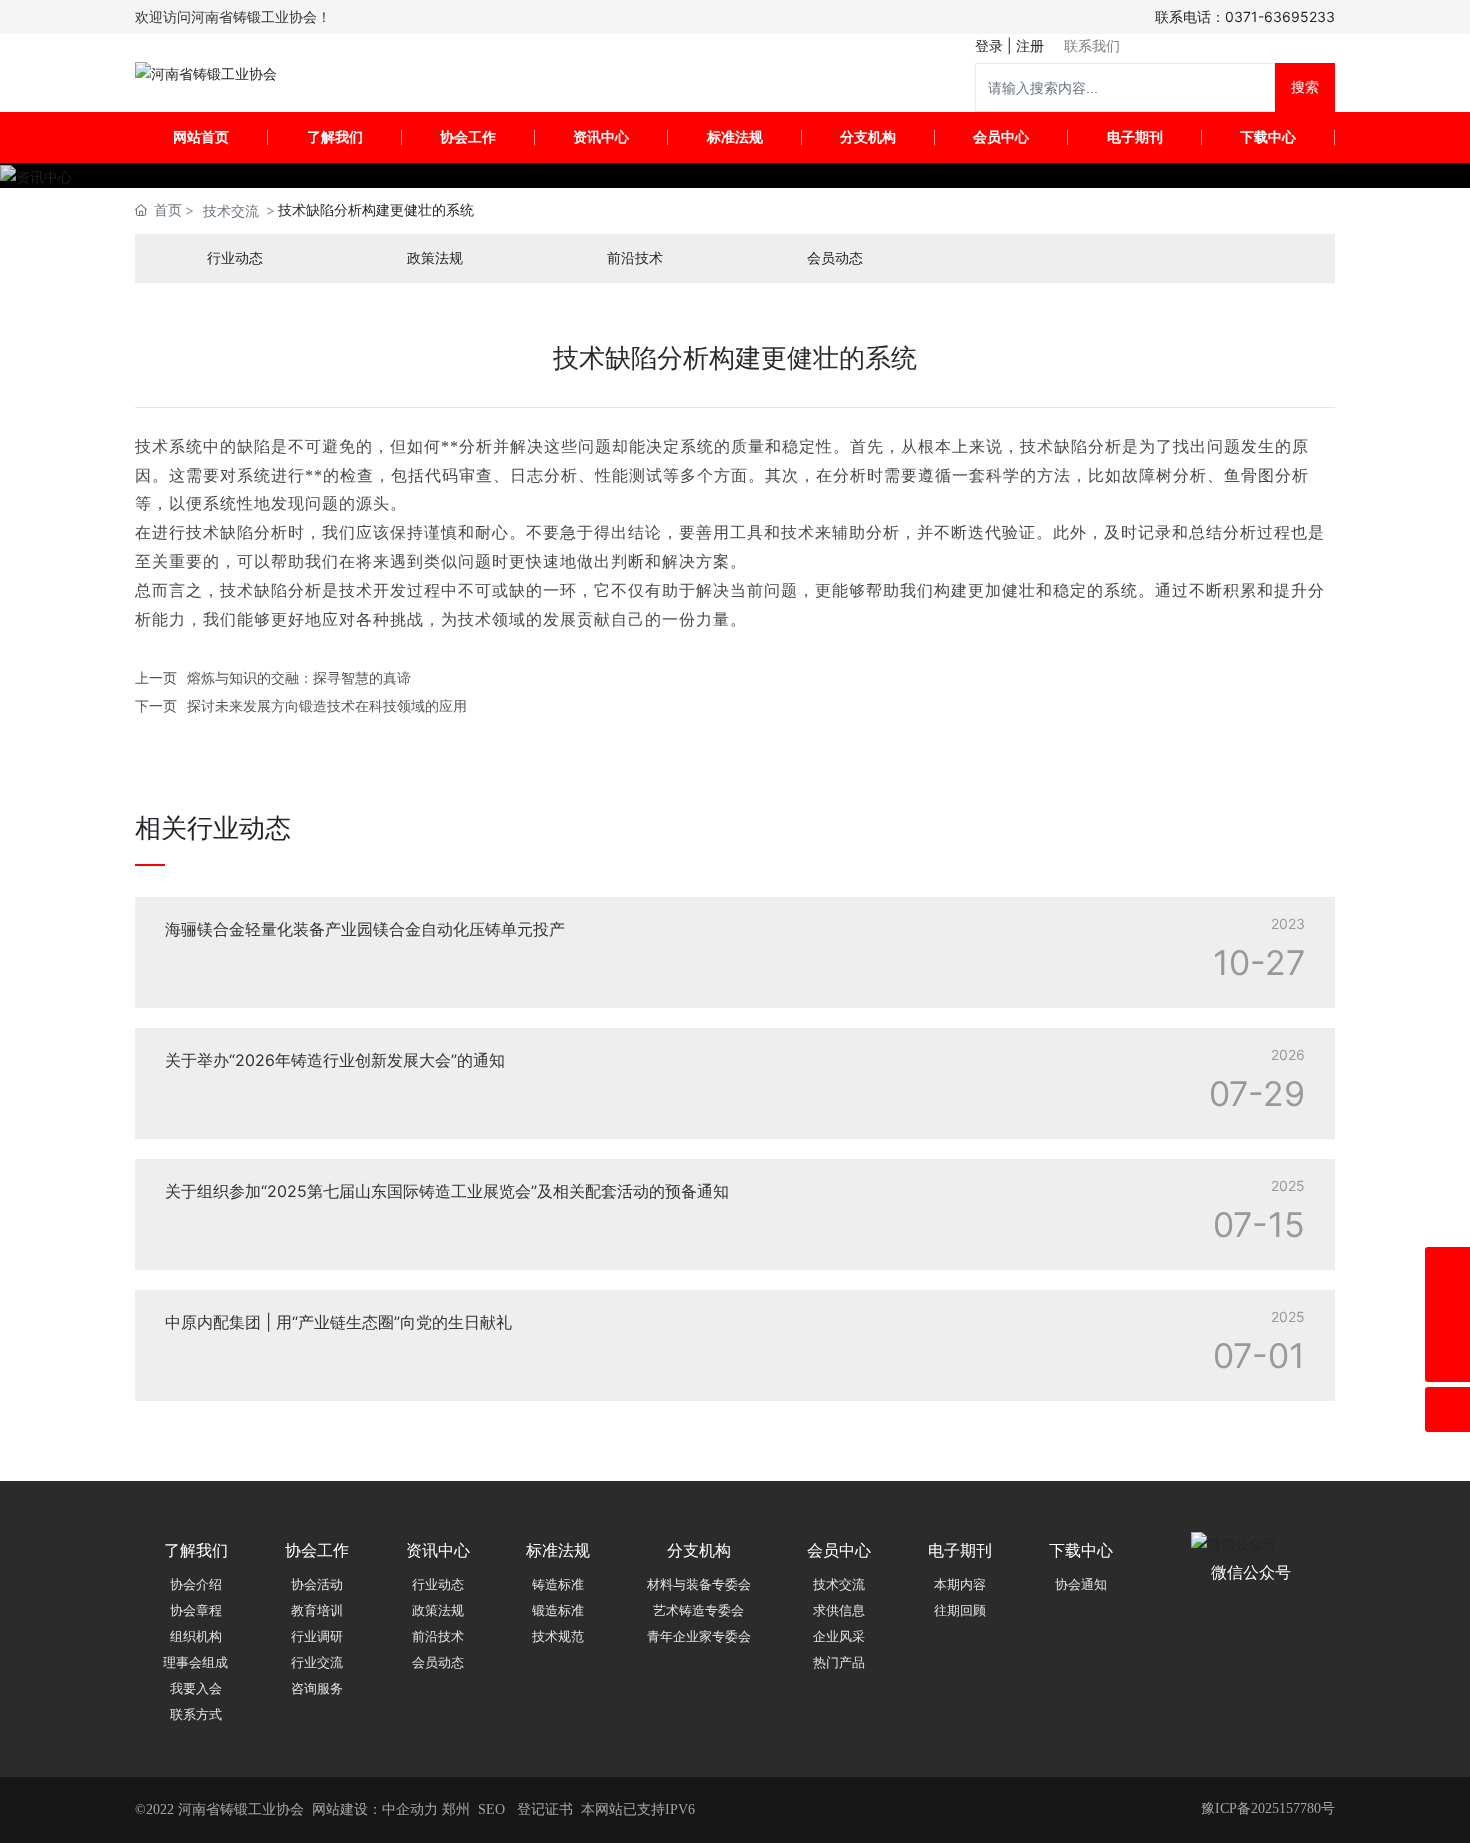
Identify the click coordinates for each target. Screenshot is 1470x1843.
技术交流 (231, 210)
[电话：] (1447, 1269)
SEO (491, 1809)
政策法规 (435, 258)
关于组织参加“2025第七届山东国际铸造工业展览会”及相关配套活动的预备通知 (447, 1191)
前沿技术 (635, 258)
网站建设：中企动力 (375, 1809)
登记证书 (545, 1809)
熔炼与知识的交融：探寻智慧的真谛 (299, 677)
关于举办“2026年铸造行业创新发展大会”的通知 (335, 1060)
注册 (1030, 45)
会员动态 (835, 258)
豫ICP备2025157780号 (1268, 1808)
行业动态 (235, 258)
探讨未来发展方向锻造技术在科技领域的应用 (327, 705)
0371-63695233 (1280, 16)
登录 (991, 45)
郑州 (456, 1809)
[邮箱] (1447, 1314)
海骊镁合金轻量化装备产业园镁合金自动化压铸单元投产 (365, 929)
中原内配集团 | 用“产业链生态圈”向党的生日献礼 (338, 1322)
